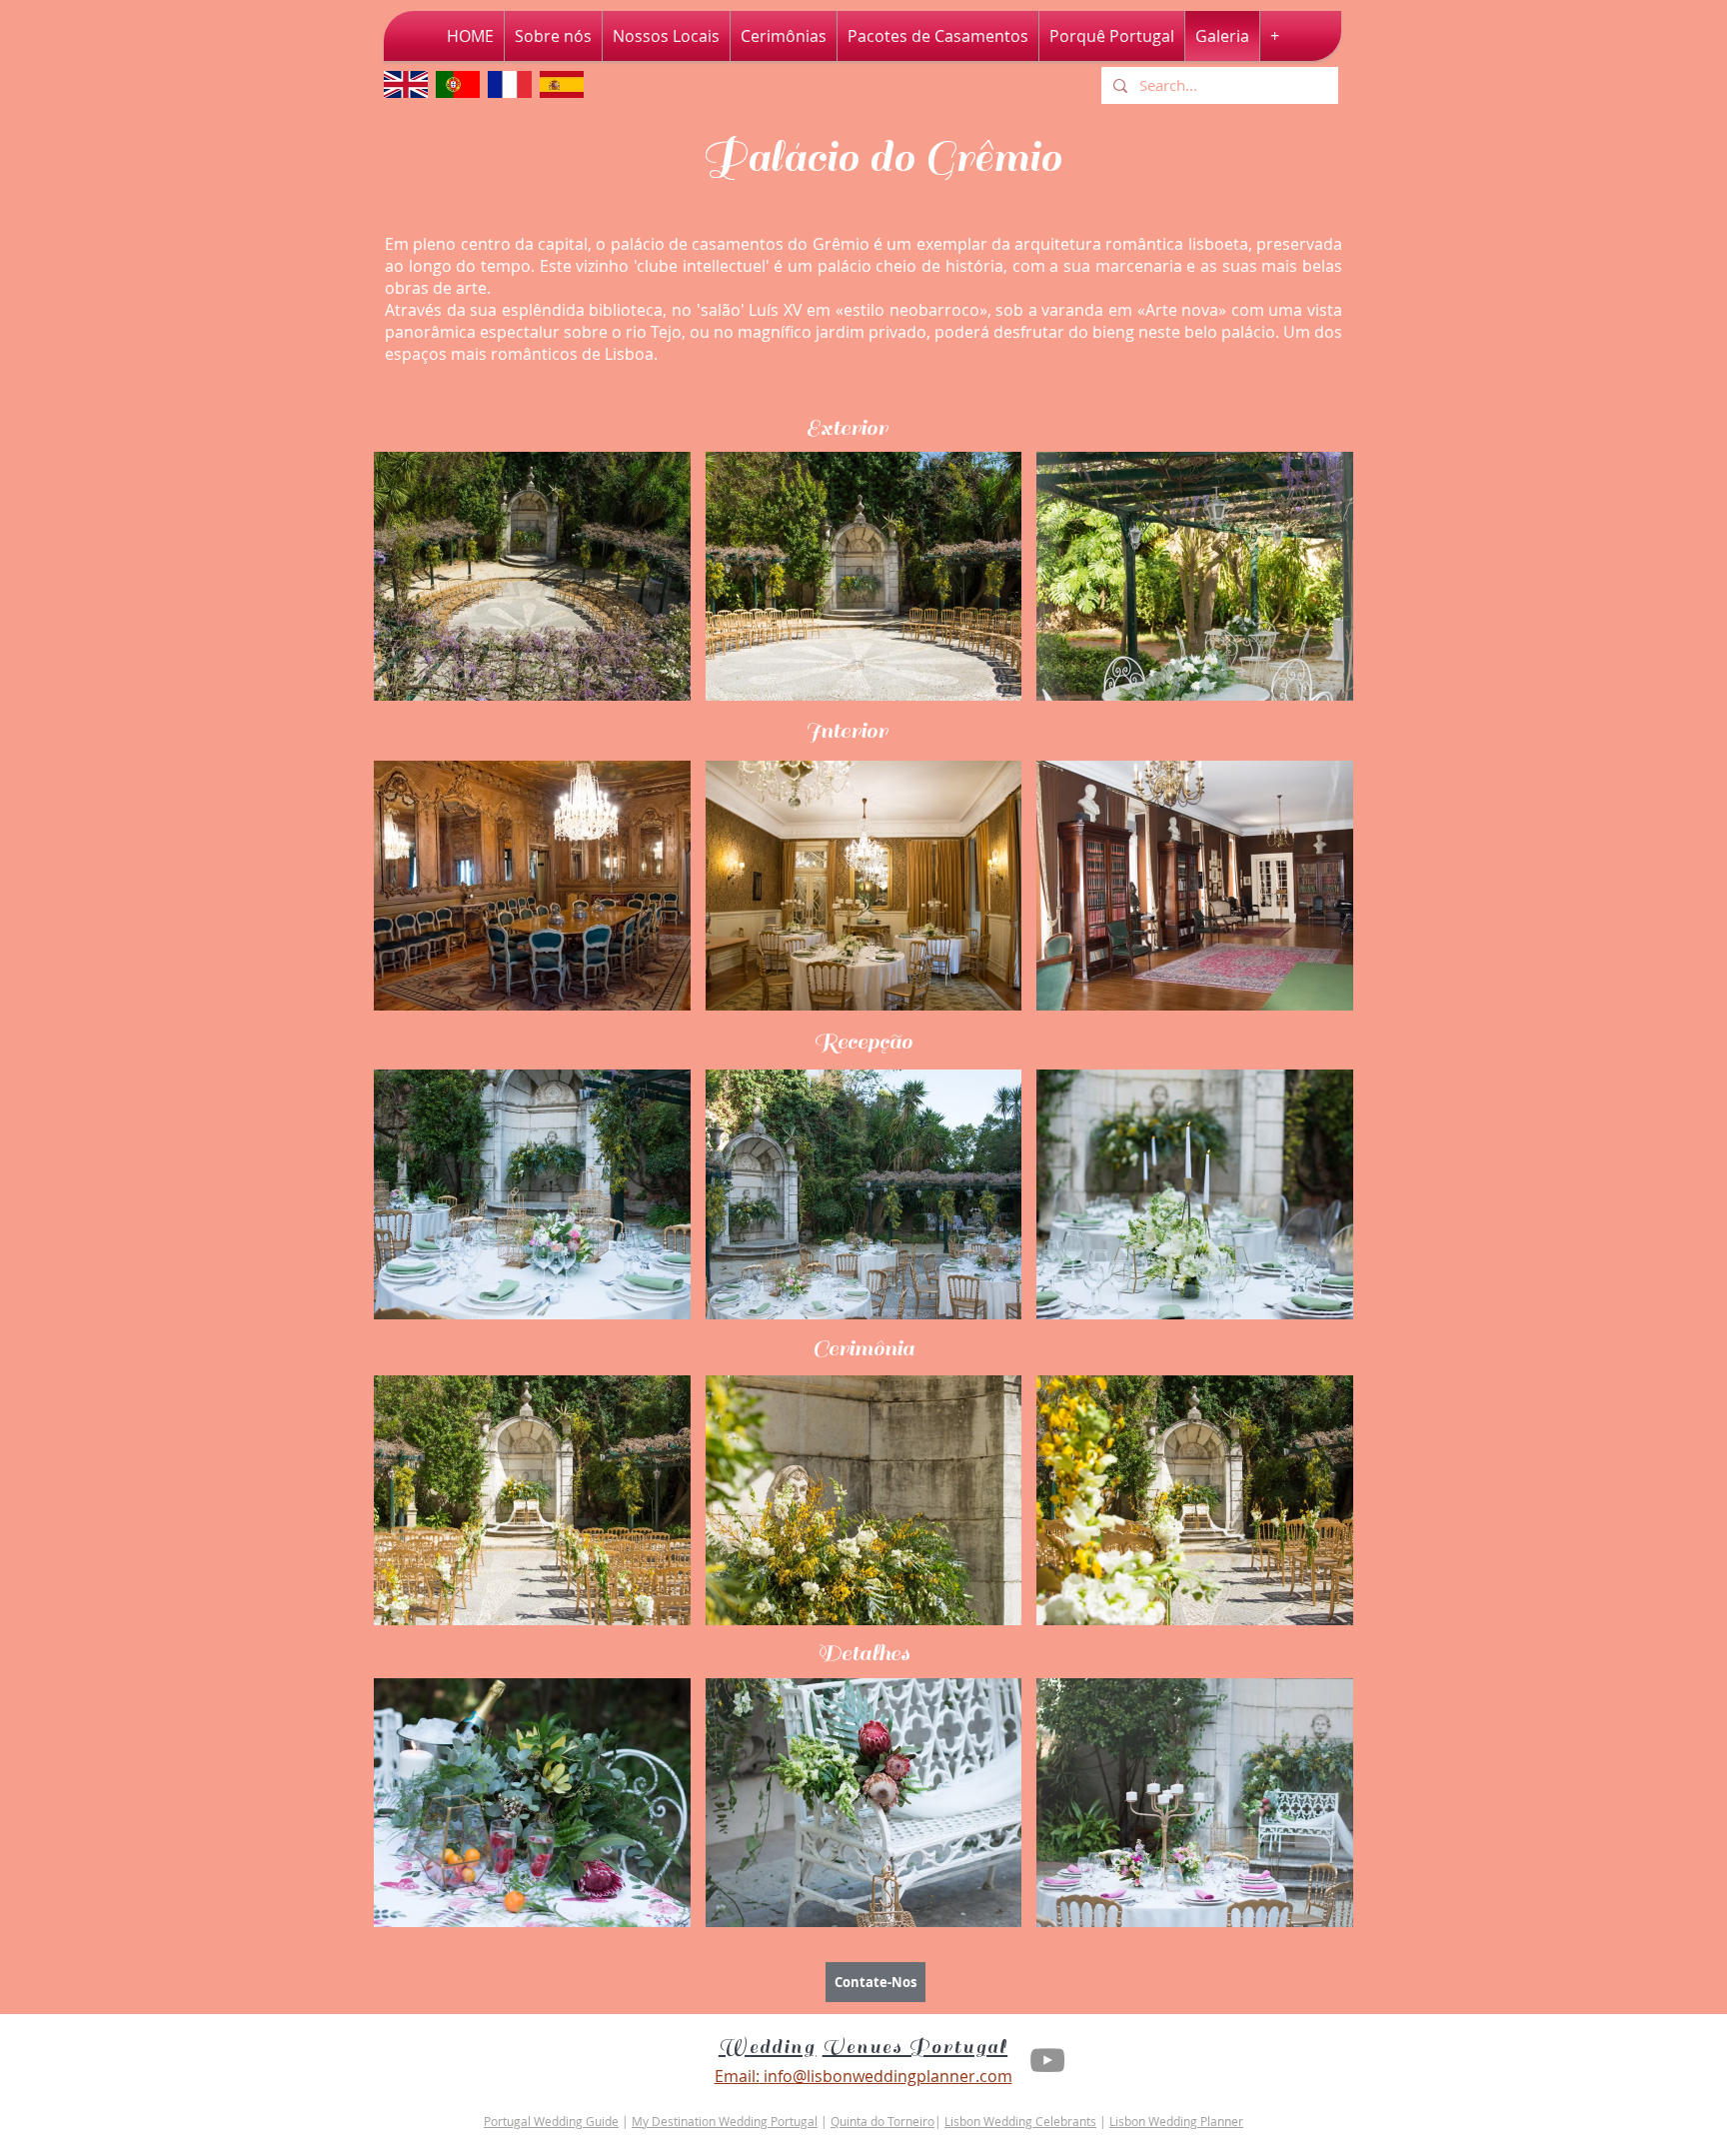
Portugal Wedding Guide (551, 2121)
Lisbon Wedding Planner (1176, 2121)
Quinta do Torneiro (882, 2121)
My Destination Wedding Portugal (725, 2121)
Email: (737, 2076)
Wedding (768, 2047)
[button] (532, 576)
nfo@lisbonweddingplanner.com (890, 2076)
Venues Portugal (915, 2047)
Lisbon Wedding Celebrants (1020, 2121)
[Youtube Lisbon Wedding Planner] (1047, 2060)
